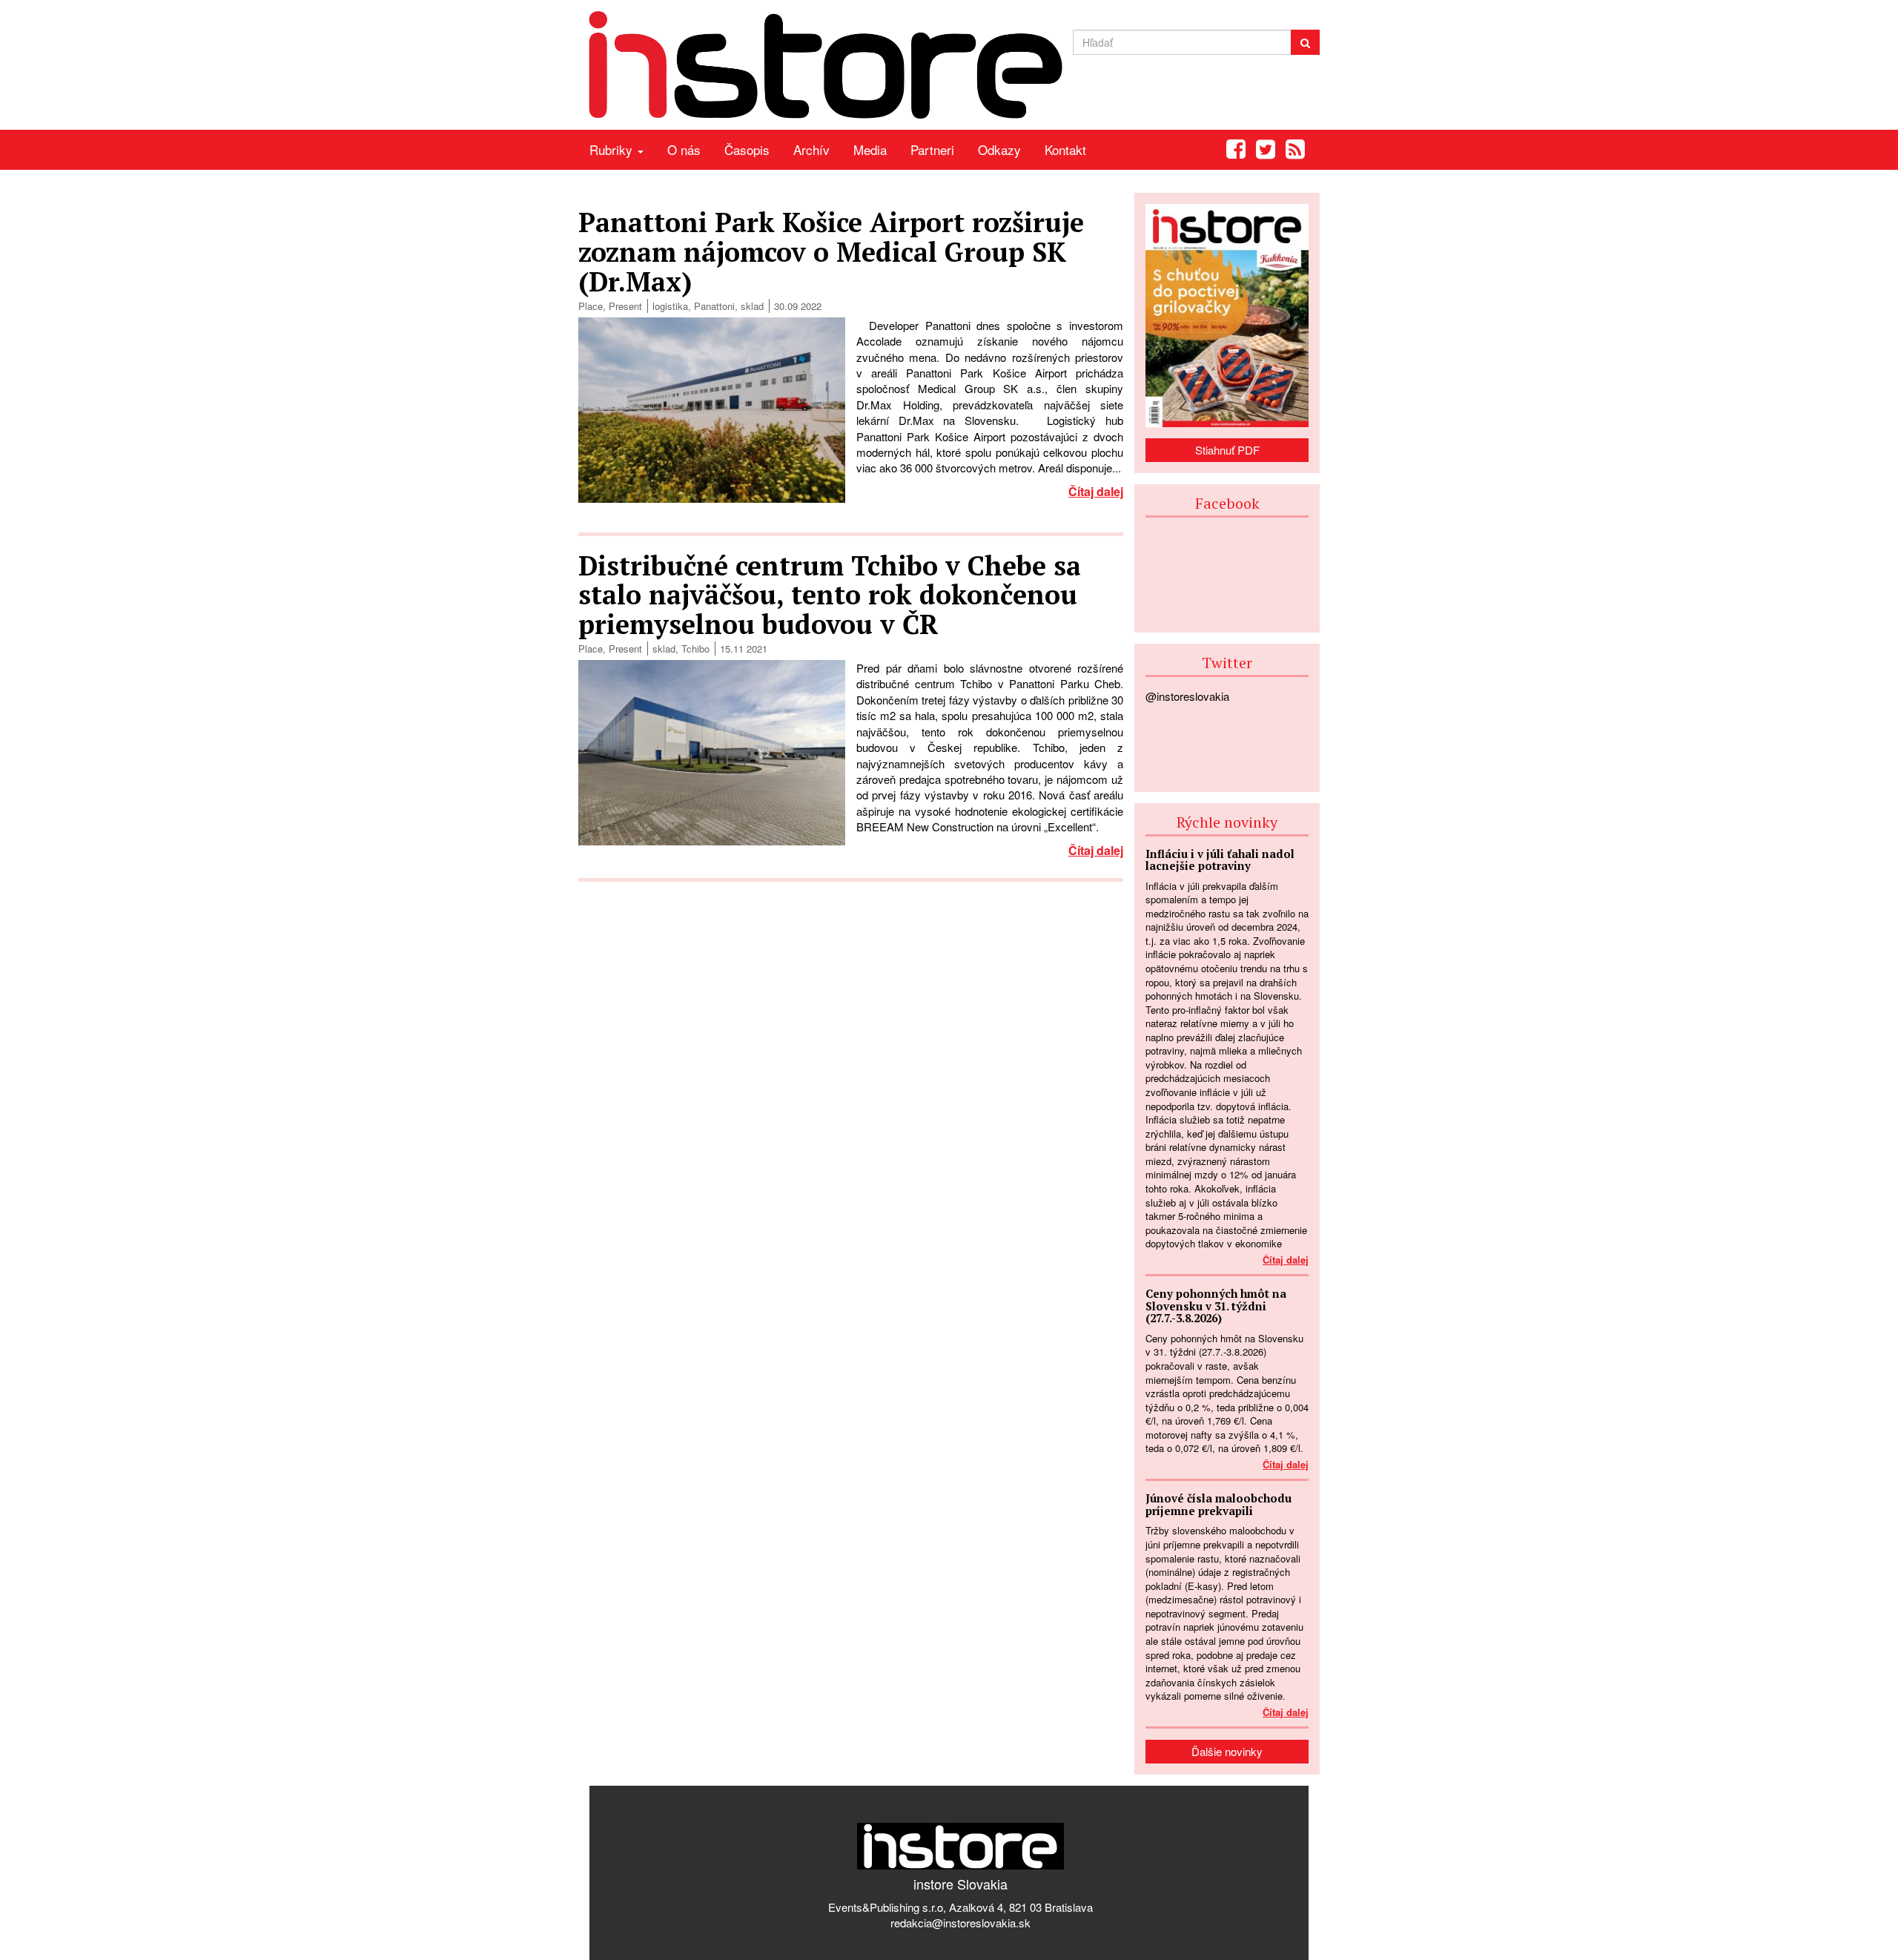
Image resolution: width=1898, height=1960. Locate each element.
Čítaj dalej (1096, 491)
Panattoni (714, 306)
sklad (752, 306)
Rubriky (613, 149)
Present (625, 306)
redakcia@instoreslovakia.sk (960, 1923)
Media (870, 149)
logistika (670, 306)
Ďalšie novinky (1227, 1751)
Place (591, 306)
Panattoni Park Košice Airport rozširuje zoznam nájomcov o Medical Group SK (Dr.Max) (831, 251)
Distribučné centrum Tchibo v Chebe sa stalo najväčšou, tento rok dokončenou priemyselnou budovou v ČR (830, 595)
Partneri (932, 149)
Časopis (747, 149)
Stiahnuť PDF (1227, 450)
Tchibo (695, 649)
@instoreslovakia (1187, 696)
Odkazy (999, 149)
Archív (811, 149)
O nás (684, 149)
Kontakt (1065, 149)
